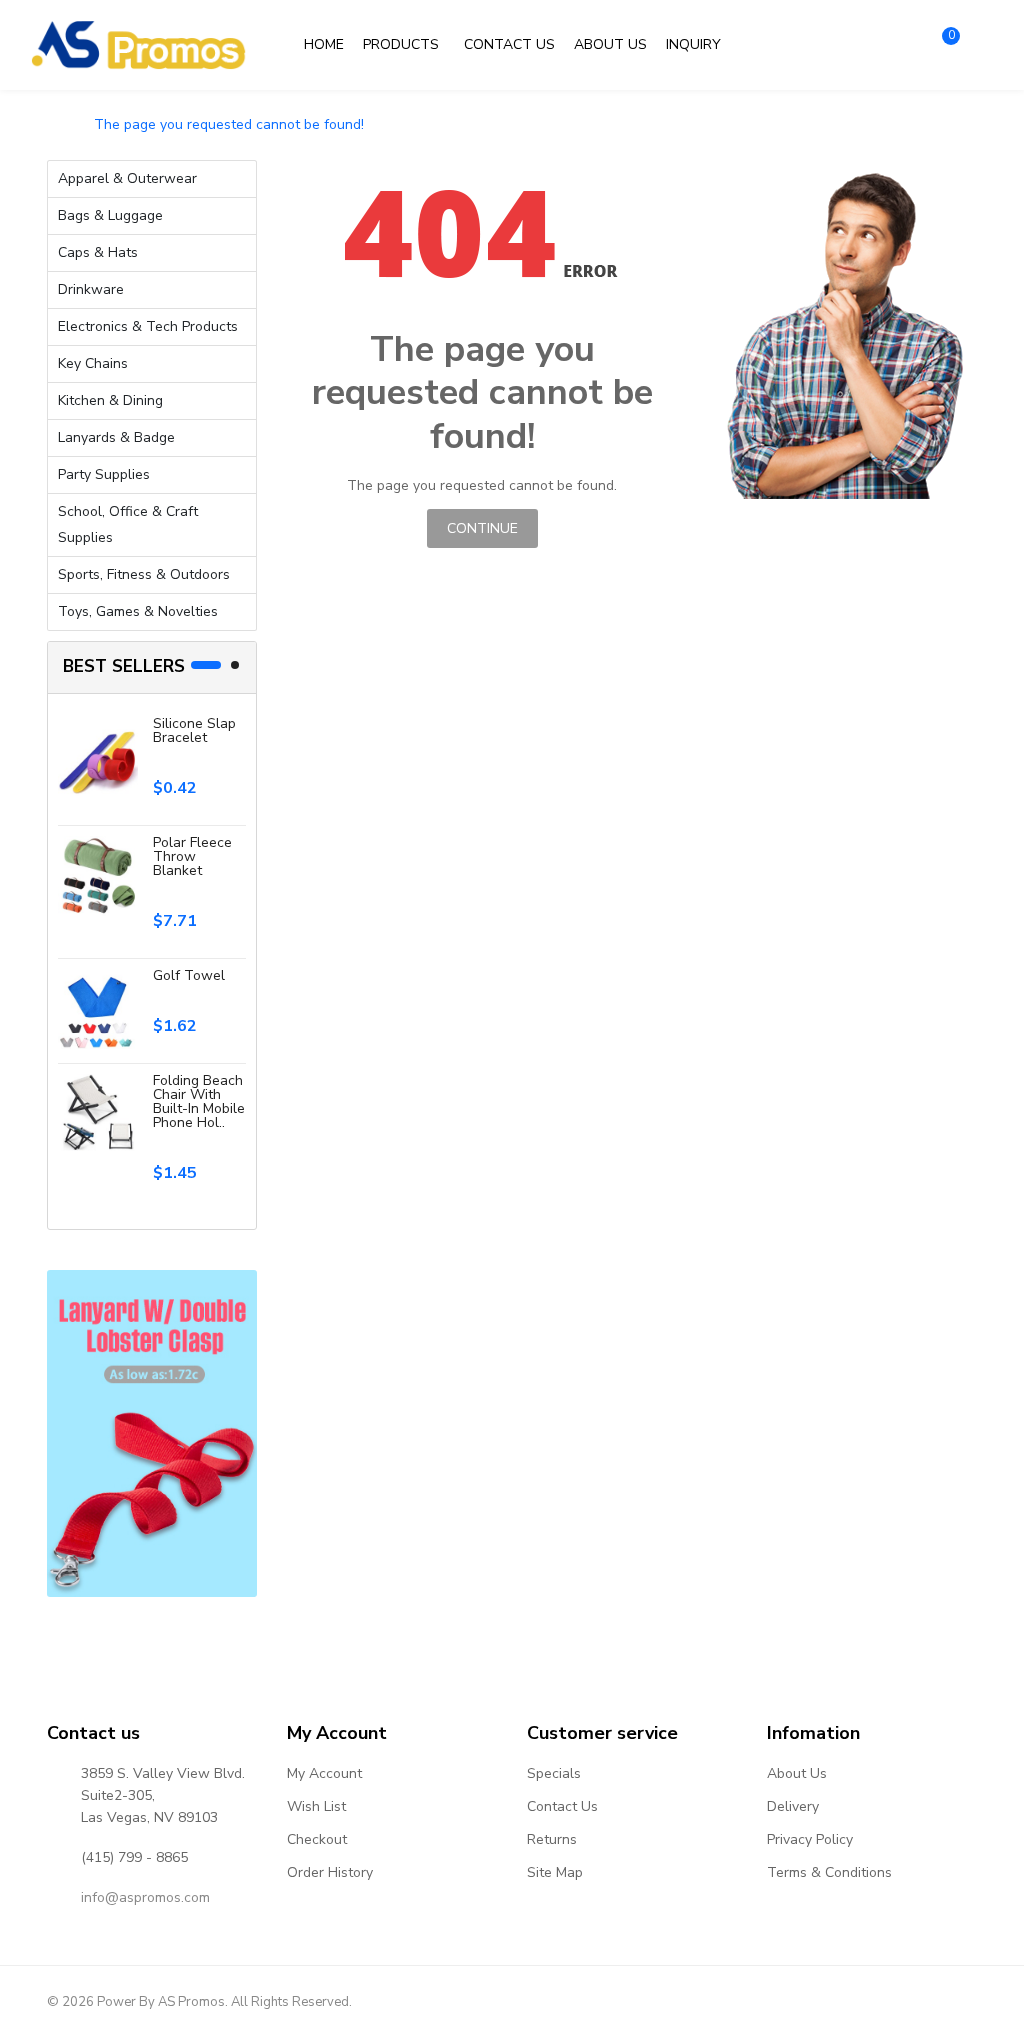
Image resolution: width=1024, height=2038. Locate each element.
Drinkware (91, 289)
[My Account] (850, 45)
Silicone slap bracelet (194, 730)
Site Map (555, 1872)
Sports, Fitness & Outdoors (144, 574)
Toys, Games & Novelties (138, 611)
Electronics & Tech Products (148, 326)
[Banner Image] (152, 1434)
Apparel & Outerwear (127, 178)
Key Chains (93, 363)
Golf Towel (189, 975)
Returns (552, 1839)
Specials (554, 1773)
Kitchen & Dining (110, 400)
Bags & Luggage (110, 215)
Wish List (316, 1806)
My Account (324, 1773)
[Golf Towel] (98, 1007)
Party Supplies (104, 474)
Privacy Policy (810, 1839)
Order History (330, 1872)
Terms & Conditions (829, 1872)
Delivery (793, 1806)
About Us (797, 1773)
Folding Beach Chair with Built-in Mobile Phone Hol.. (199, 1101)
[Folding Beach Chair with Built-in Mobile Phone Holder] (98, 1112)
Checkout (317, 1839)
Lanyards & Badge (116, 437)
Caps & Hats (98, 252)
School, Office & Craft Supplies (128, 524)
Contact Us (562, 1806)
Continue (482, 528)
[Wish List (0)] (894, 45)
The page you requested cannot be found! (229, 125)
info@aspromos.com (145, 1897)
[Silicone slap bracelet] (98, 755)
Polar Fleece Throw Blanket (192, 856)
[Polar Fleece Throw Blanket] (98, 874)
